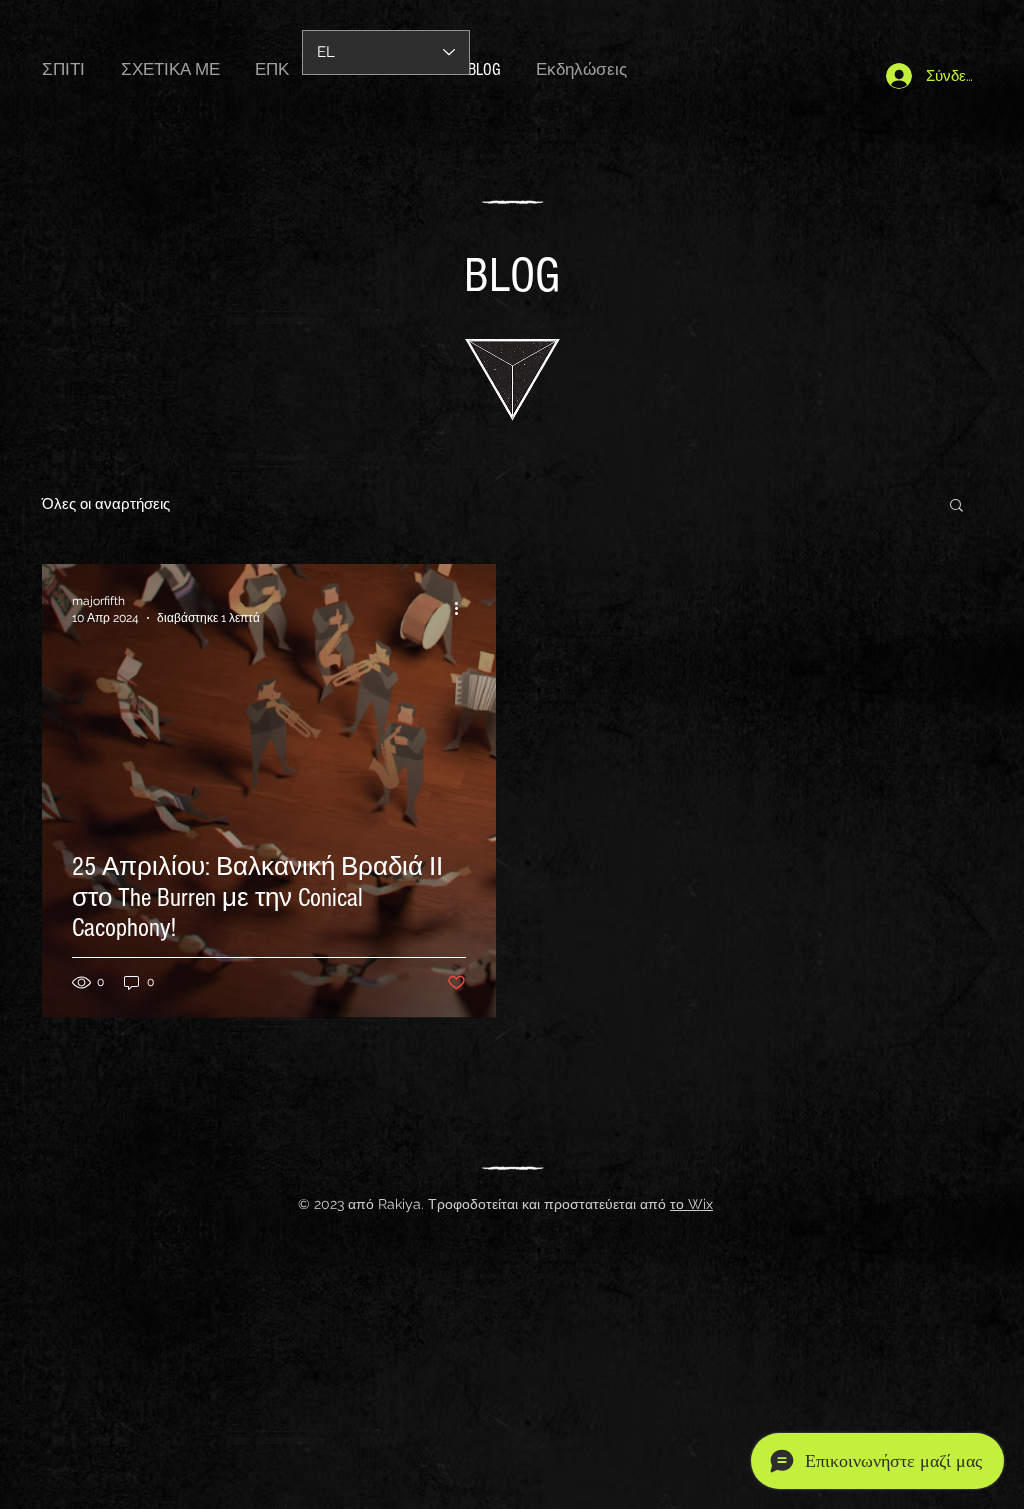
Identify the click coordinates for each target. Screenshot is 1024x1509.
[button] (956, 506)
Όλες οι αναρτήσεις (106, 504)
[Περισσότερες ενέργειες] (463, 608)
